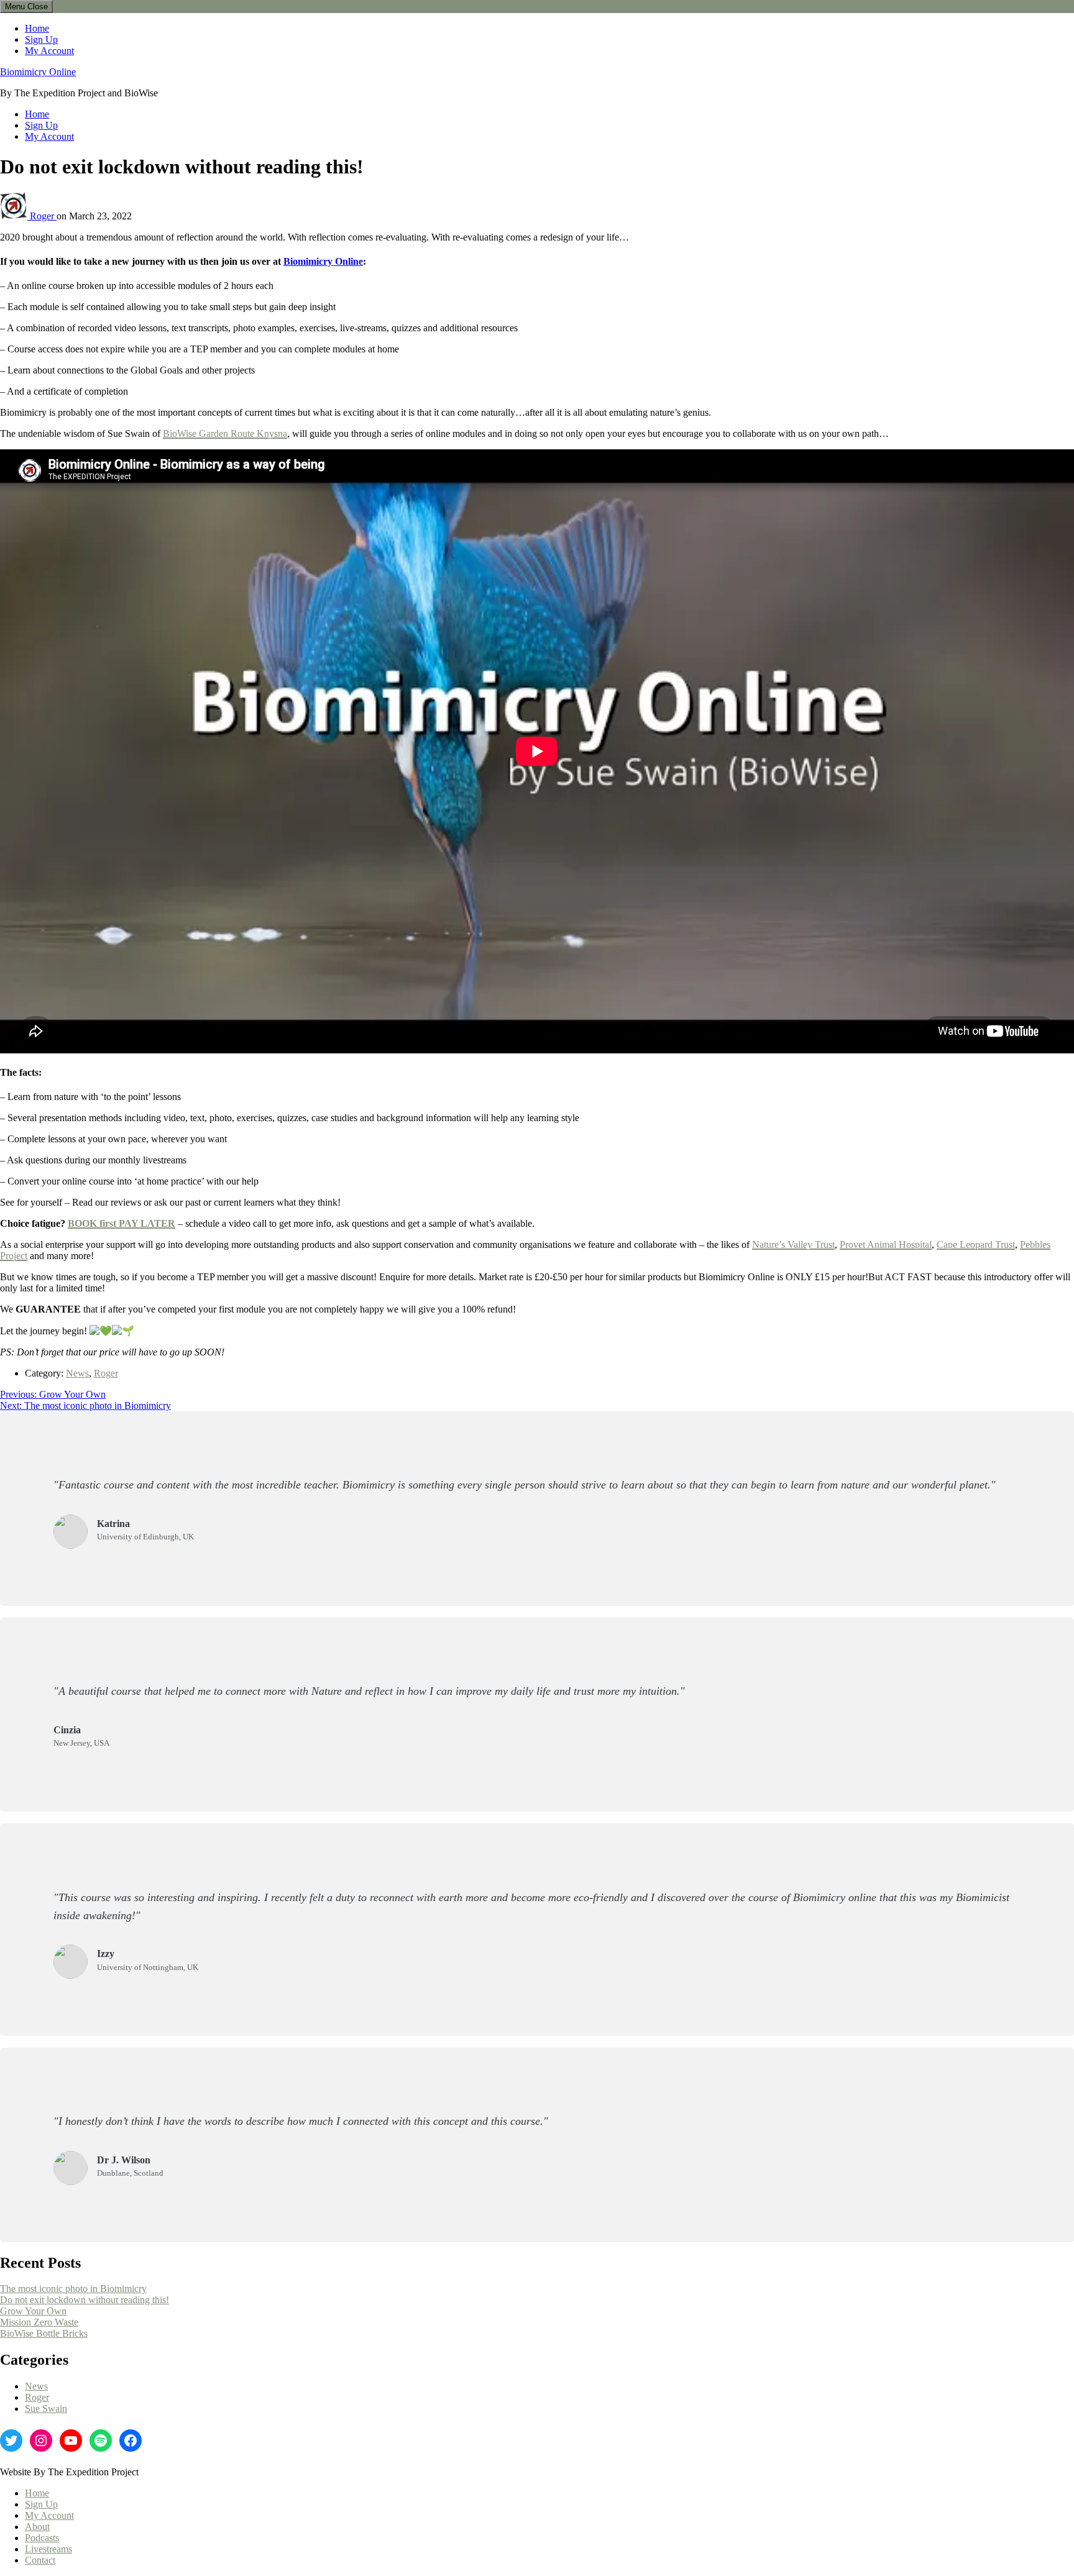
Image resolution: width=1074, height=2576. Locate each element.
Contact (40, 2560)
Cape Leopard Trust (976, 1244)
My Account (49, 51)
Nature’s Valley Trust (793, 1244)
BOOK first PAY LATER (122, 1223)
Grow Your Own (33, 2311)
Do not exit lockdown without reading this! (85, 2300)
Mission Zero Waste (39, 2322)
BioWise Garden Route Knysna (225, 433)
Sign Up (41, 39)
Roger (43, 216)
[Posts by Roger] (15, 216)
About (37, 2527)
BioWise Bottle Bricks (44, 2333)
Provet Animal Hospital (886, 1244)
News (77, 1373)
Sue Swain (46, 2409)
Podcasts (42, 2538)
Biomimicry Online (38, 72)
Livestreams (48, 2549)
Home (37, 28)
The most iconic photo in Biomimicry (73, 2289)
